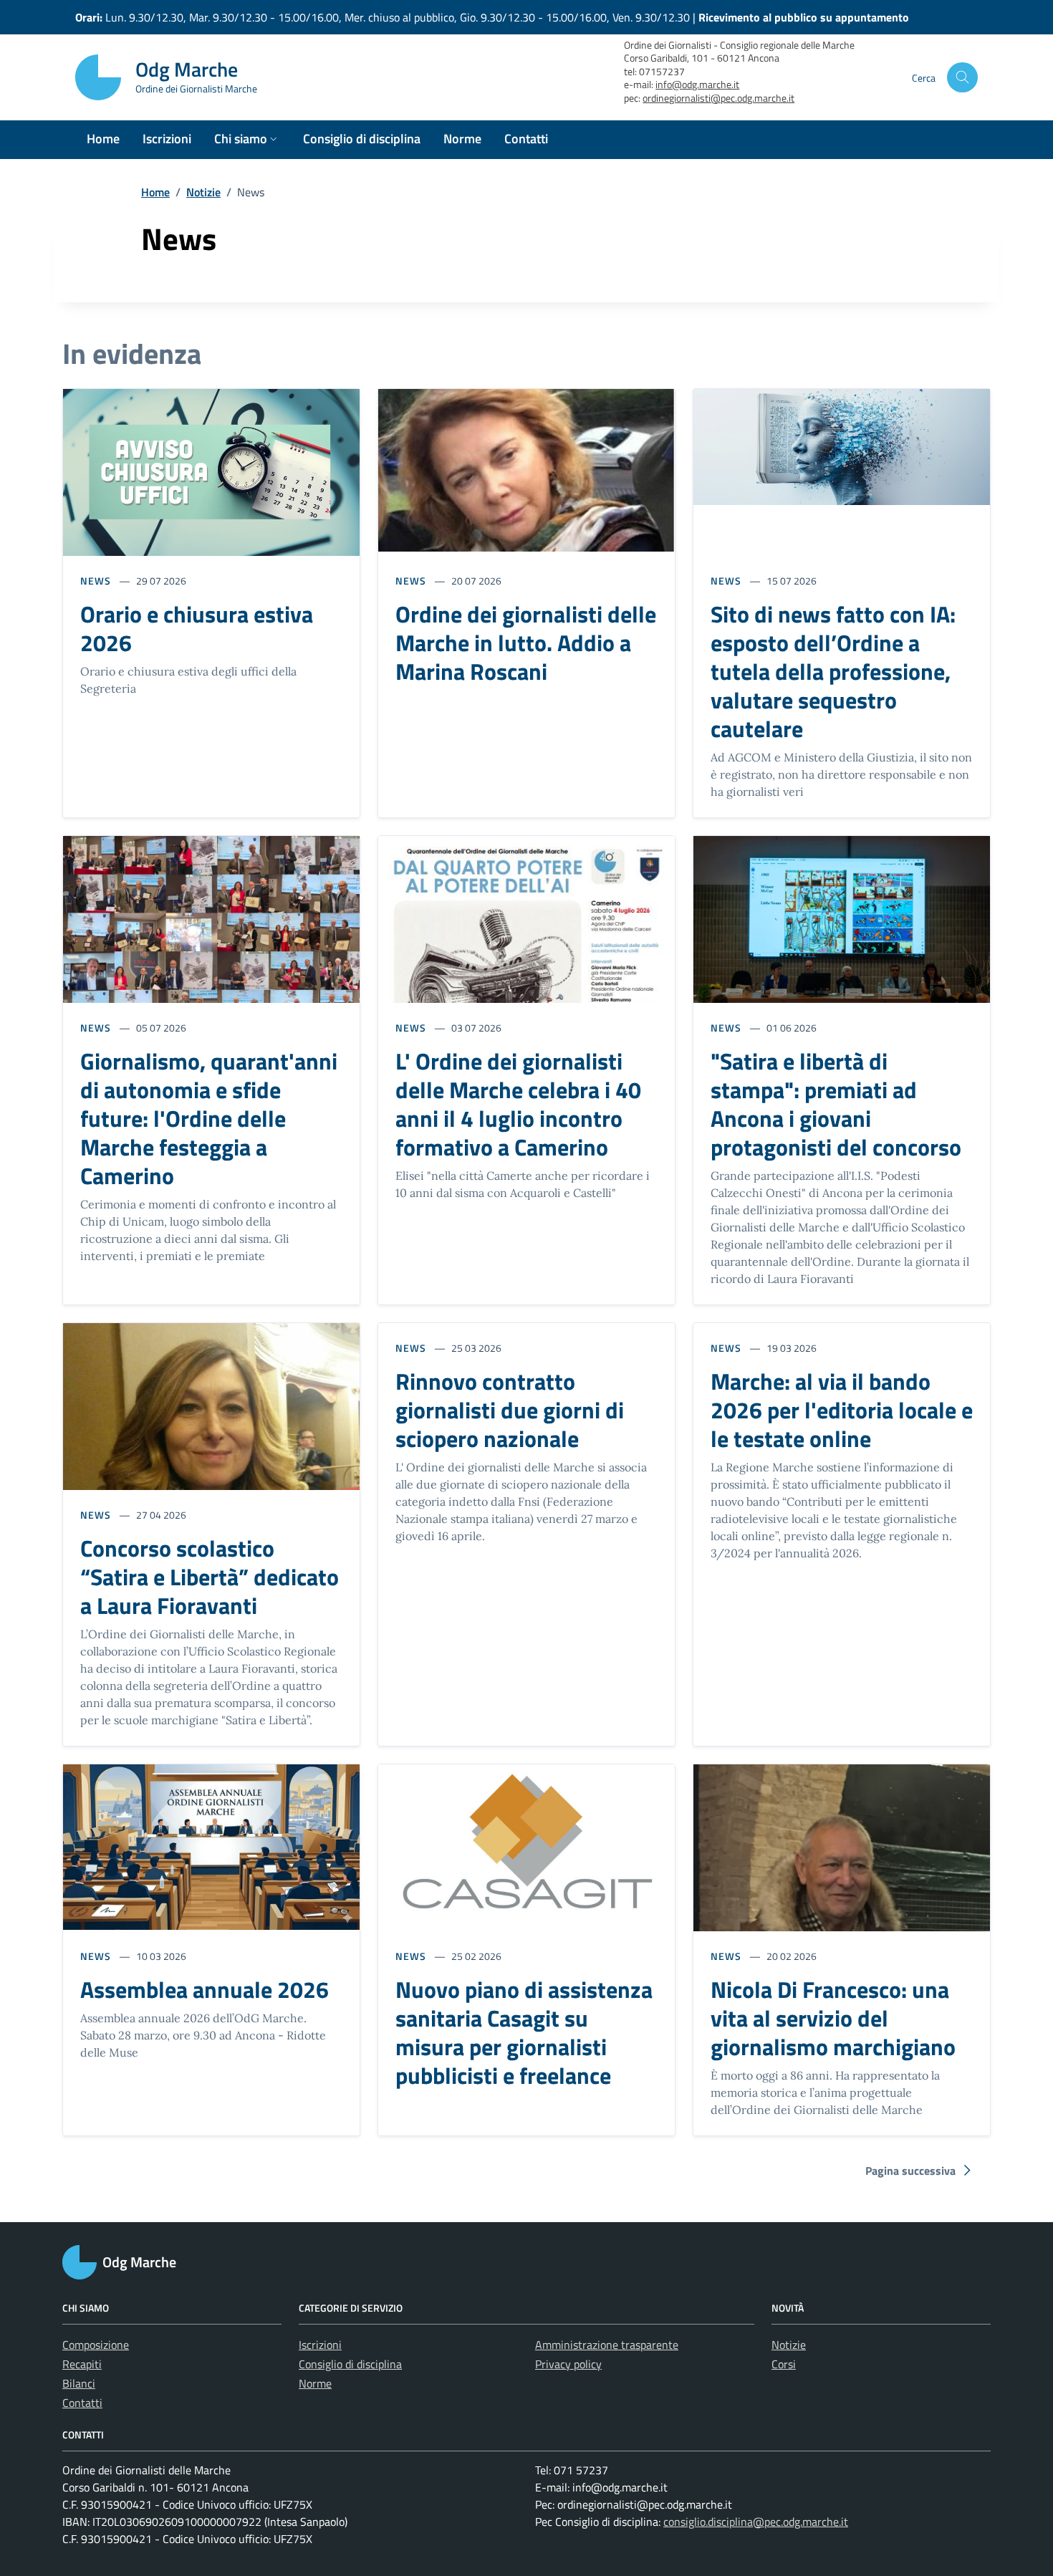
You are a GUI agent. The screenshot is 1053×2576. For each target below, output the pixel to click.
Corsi (784, 2364)
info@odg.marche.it (697, 85)
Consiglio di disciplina (350, 2364)
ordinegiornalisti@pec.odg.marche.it (718, 98)
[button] (247, 140)
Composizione (96, 2345)
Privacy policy (568, 2364)
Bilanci (79, 2383)
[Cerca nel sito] (962, 78)
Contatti (82, 2403)
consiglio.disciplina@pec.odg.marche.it (756, 2522)
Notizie (203, 192)
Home (155, 192)
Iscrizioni (320, 2345)
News (96, 581)
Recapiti (82, 2364)
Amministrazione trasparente (607, 2345)
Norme (315, 2383)
